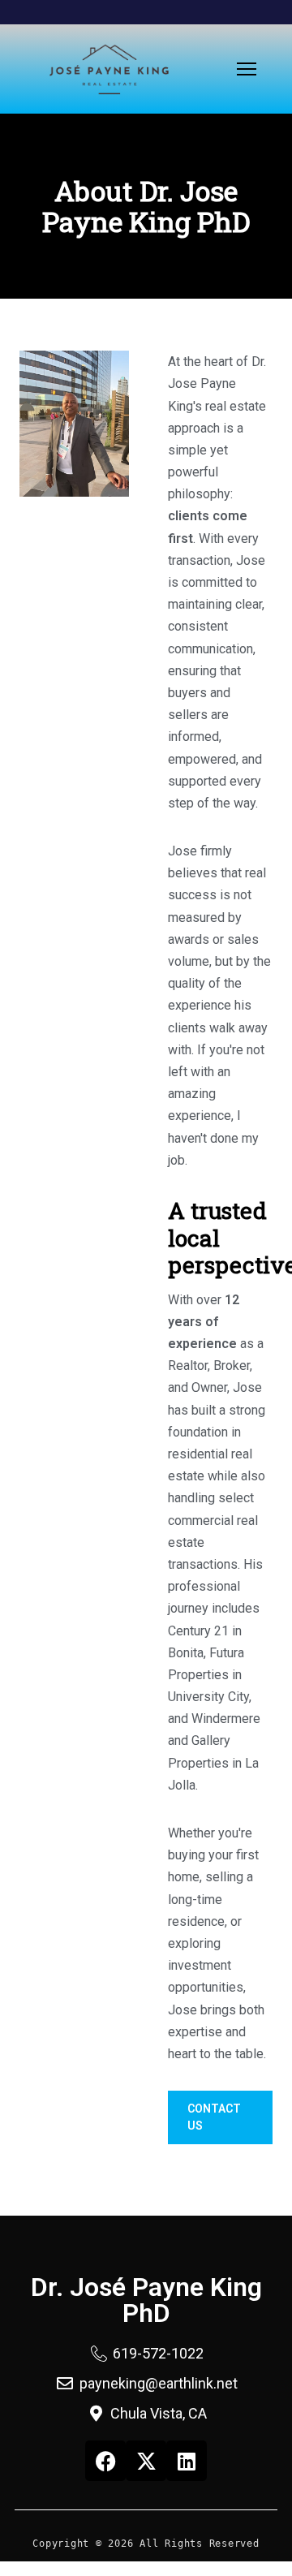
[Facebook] (105, 2461)
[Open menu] (247, 69)
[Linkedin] (187, 2461)
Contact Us (214, 2117)
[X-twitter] (146, 2461)
